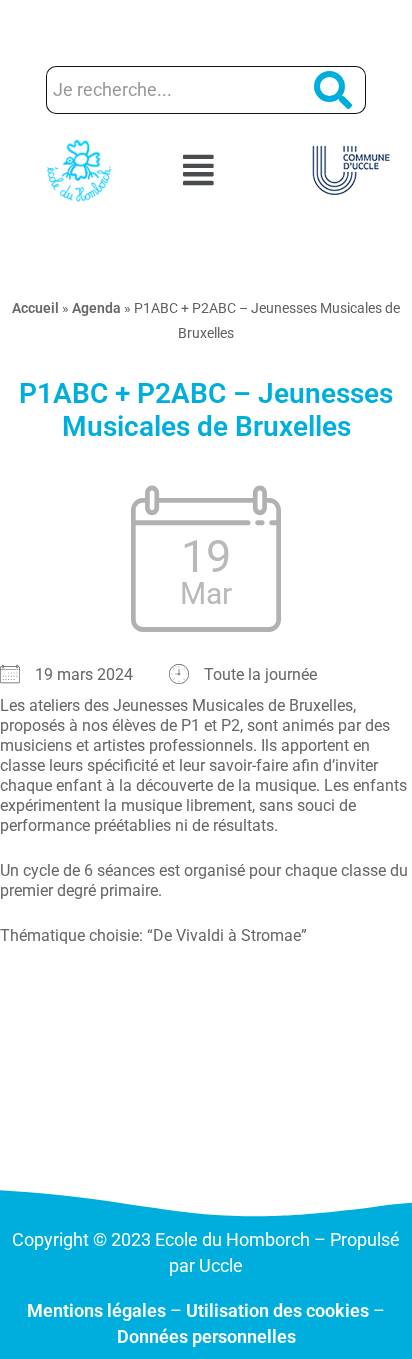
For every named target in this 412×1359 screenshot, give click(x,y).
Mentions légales (96, 1310)
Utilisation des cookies (277, 1310)
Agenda (96, 308)
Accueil (35, 308)
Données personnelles (206, 1336)
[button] (206, 171)
